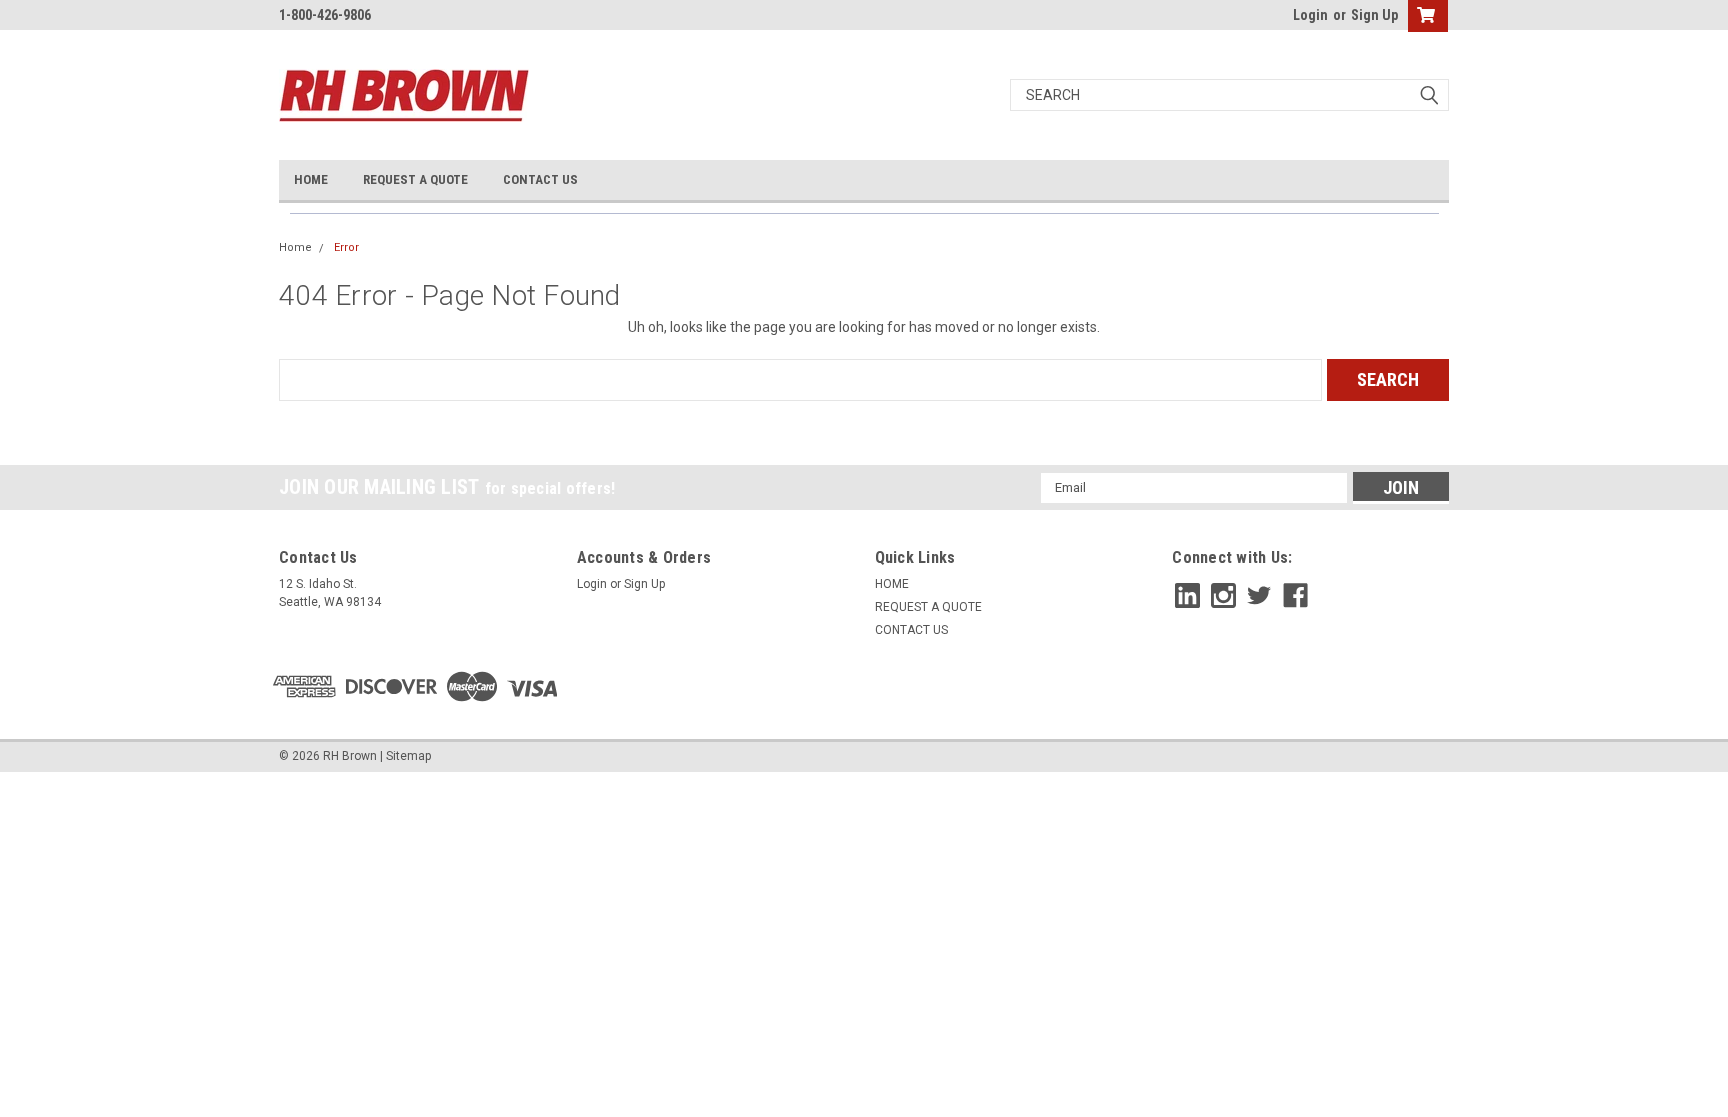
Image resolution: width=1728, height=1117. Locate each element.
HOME (311, 179)
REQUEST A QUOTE (415, 179)
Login (1310, 15)
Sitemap (408, 756)
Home (295, 247)
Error (346, 247)
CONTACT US (540, 179)
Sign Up (1374, 15)
